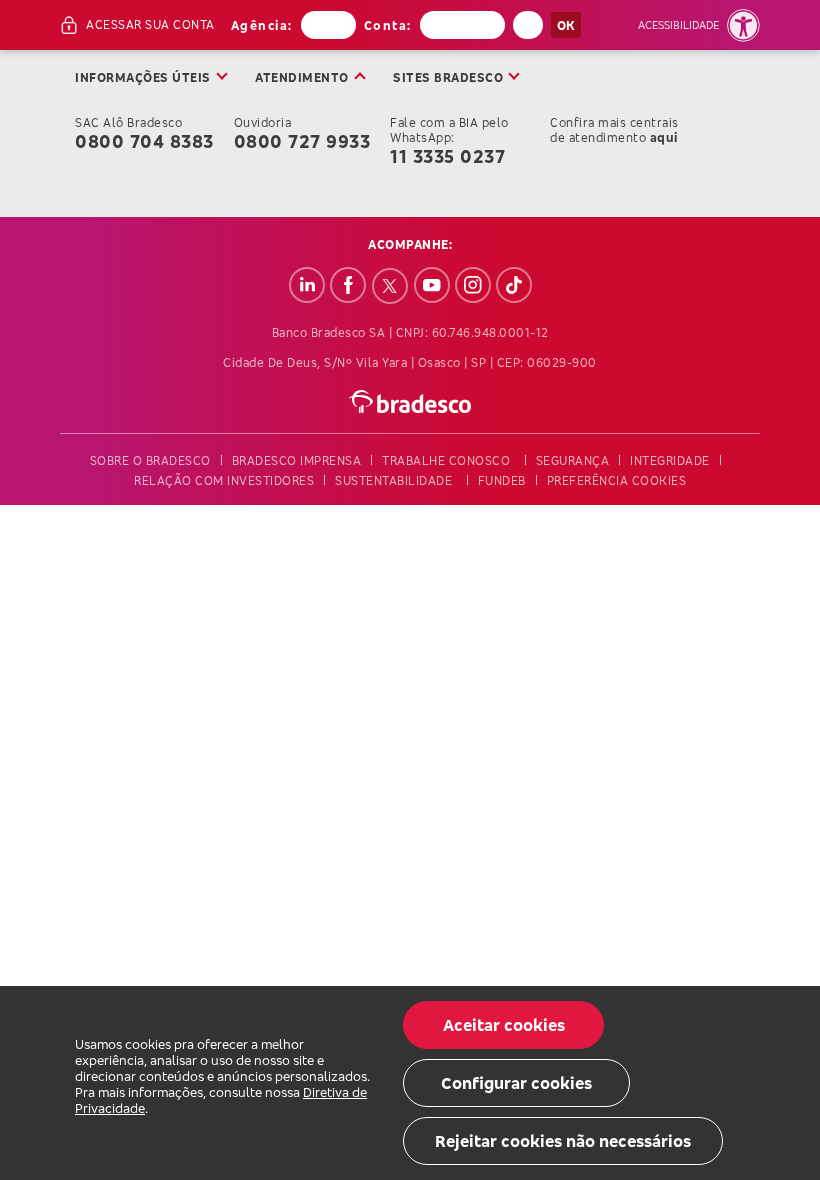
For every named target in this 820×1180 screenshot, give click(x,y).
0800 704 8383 (144, 141)
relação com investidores (224, 480)
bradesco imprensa (297, 460)
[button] (699, 25)
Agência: (262, 25)
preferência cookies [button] (617, 480)
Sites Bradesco (448, 77)
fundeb (502, 480)
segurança (573, 460)
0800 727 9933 (302, 141)
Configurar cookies (516, 1083)
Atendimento (302, 77)
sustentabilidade (393, 480)
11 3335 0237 (447, 156)
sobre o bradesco (150, 460)
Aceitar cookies (504, 1025)
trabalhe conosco (446, 460)
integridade (670, 460)
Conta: (388, 25)
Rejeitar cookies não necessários (563, 1141)
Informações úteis (143, 77)
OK (566, 25)
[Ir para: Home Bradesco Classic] (410, 401)
